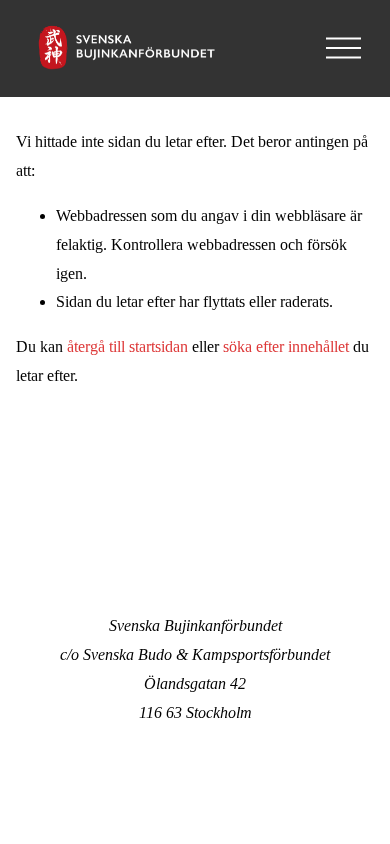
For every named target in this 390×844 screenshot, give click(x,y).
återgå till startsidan (127, 346)
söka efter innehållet (286, 346)
